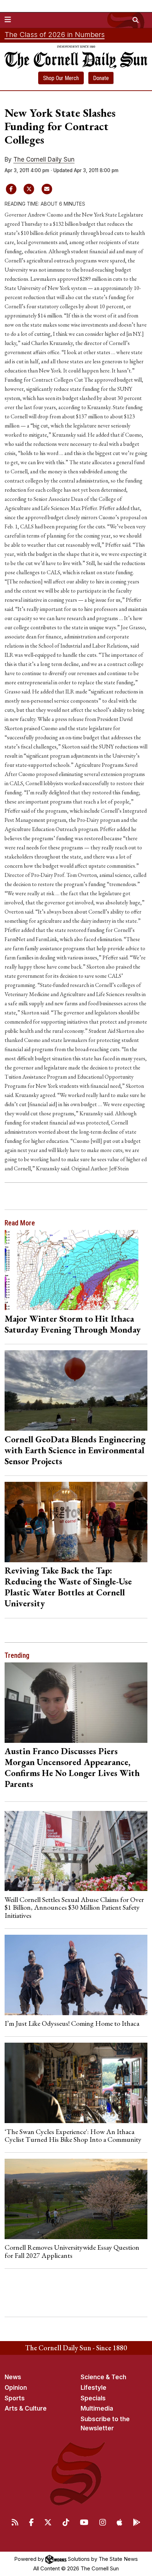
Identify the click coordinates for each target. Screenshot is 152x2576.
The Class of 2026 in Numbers (55, 35)
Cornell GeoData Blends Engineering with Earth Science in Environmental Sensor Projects (75, 1450)
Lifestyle (93, 2388)
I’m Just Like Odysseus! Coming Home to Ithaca (72, 2023)
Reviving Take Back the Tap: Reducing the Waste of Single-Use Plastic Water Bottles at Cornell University (68, 1587)
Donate (101, 78)
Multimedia (97, 2408)
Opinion (16, 2388)
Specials (93, 2398)
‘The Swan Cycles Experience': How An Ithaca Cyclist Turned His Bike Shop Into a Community (73, 2135)
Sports (15, 2398)
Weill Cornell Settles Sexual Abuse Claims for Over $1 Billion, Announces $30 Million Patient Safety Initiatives (74, 1907)
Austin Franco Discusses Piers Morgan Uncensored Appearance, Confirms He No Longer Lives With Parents (72, 1767)
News (13, 2377)
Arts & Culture (26, 2408)
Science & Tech (103, 2377)
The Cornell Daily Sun (44, 159)
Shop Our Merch (61, 78)
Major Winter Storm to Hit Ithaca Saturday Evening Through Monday (73, 1324)
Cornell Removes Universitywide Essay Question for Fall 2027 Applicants (72, 2251)
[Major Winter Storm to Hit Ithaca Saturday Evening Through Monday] (76, 1270)
